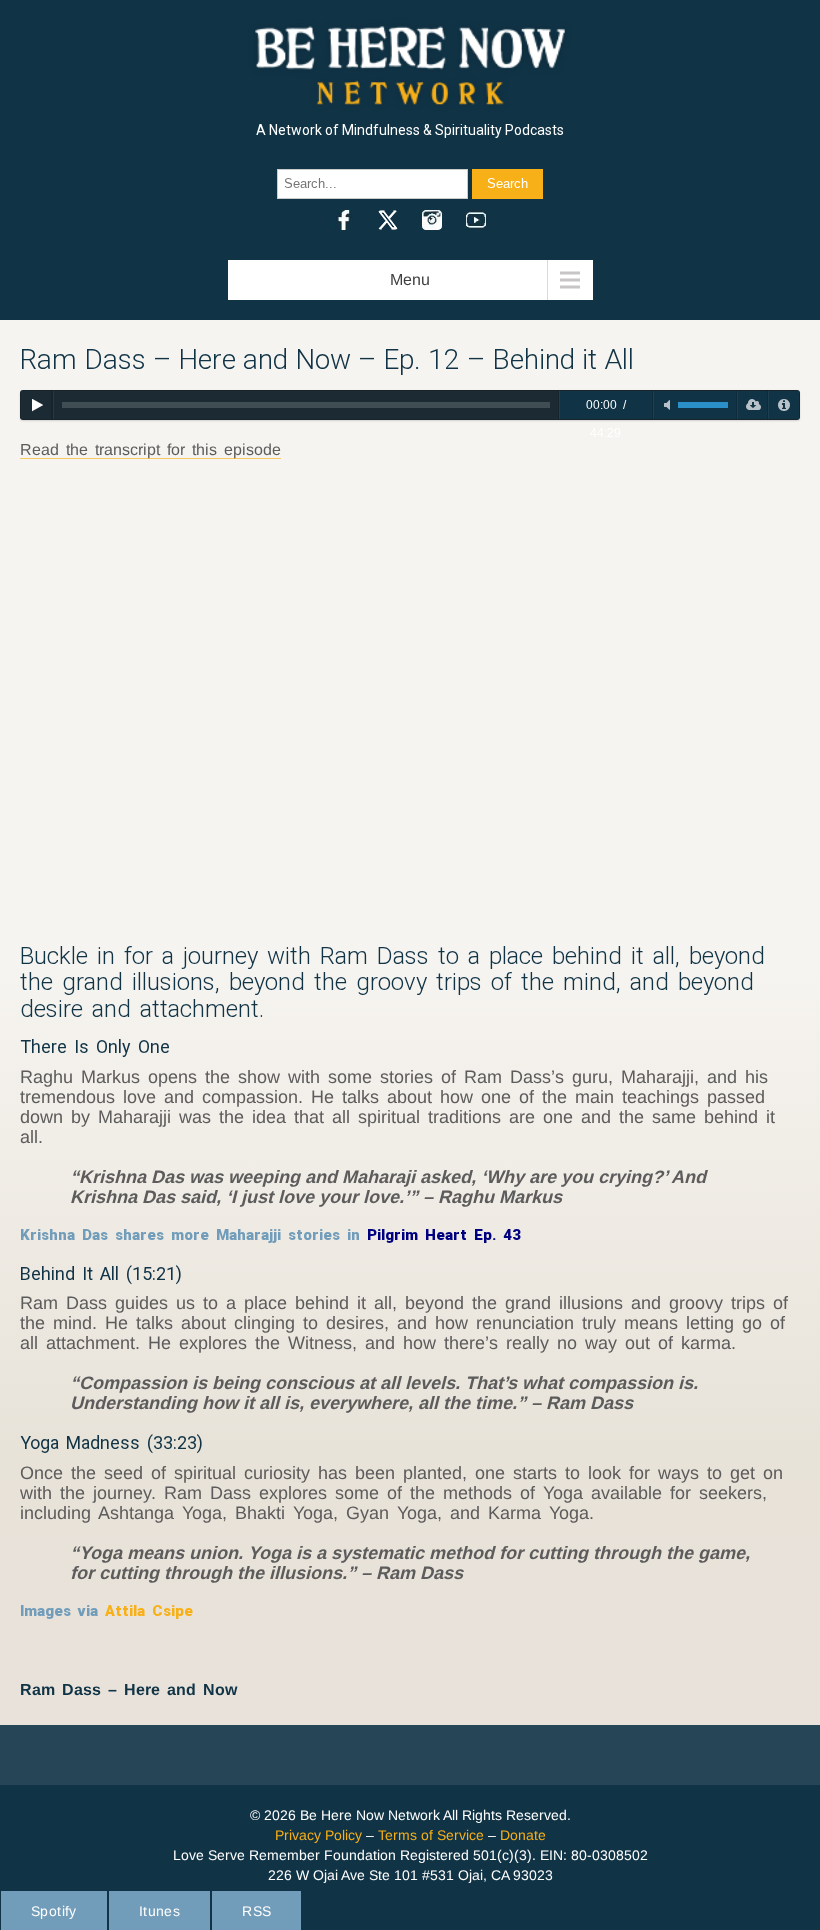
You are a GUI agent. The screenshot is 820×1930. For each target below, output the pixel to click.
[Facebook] (344, 220)
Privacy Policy (318, 1835)
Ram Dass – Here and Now (128, 1689)
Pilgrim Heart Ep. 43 (444, 1235)
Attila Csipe (149, 1611)
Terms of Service (431, 1835)
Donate (523, 1835)
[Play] (36, 405)
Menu (410, 279)
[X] (388, 220)
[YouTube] (476, 220)
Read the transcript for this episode (150, 449)
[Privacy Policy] (783, 405)
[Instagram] (432, 220)
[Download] (752, 405)
